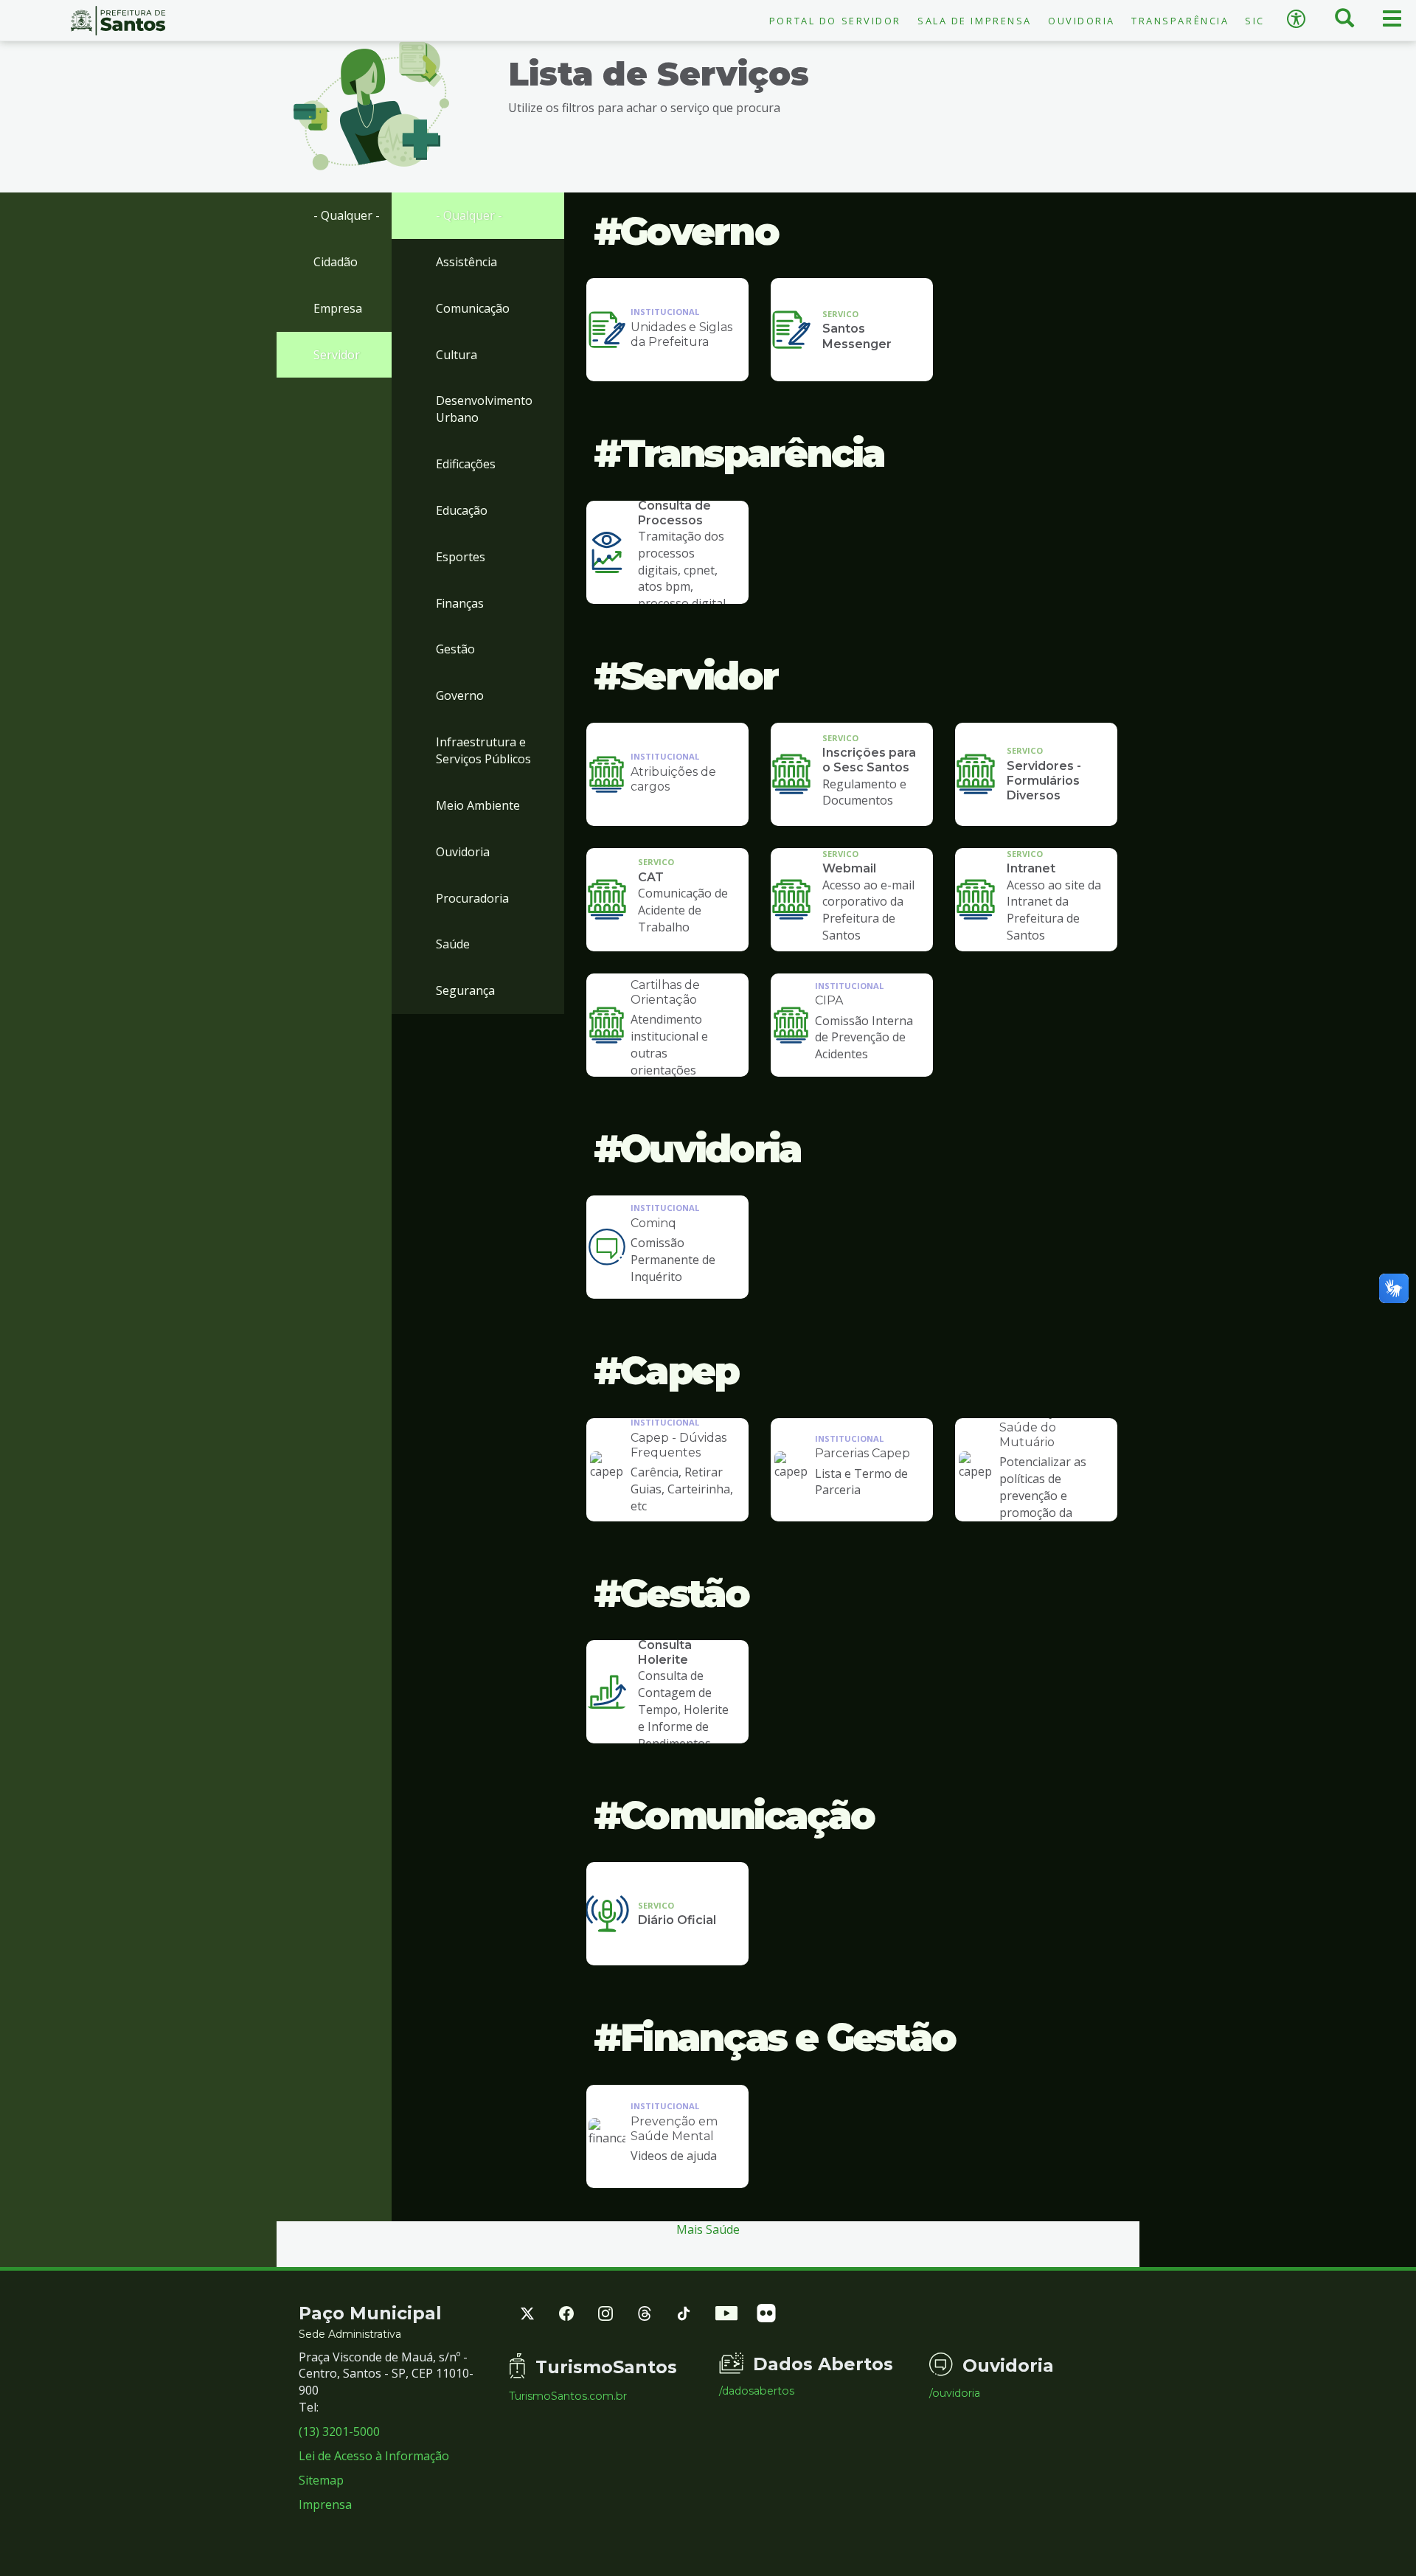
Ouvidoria (1082, 21)
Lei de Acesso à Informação (374, 2456)
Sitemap (321, 2480)
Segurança (465, 990)
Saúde (453, 944)
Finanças (460, 603)
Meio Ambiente (478, 805)
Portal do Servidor (835, 21)
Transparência (1180, 21)
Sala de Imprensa (975, 21)
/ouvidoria (955, 2393)
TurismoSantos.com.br (568, 2396)
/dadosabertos (757, 2391)
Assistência (466, 262)
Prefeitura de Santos (118, 21)
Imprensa (325, 2504)
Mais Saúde (708, 2229)
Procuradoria (472, 898)
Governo (460, 695)
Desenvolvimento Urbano (484, 409)
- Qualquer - (347, 215)
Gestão (455, 649)
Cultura (457, 355)
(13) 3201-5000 (339, 2431)
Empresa (338, 308)
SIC (1255, 21)
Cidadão (336, 262)
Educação (462, 510)
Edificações (466, 464)
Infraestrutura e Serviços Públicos (483, 750)
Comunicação (473, 308)
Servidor (337, 355)
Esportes (461, 557)
